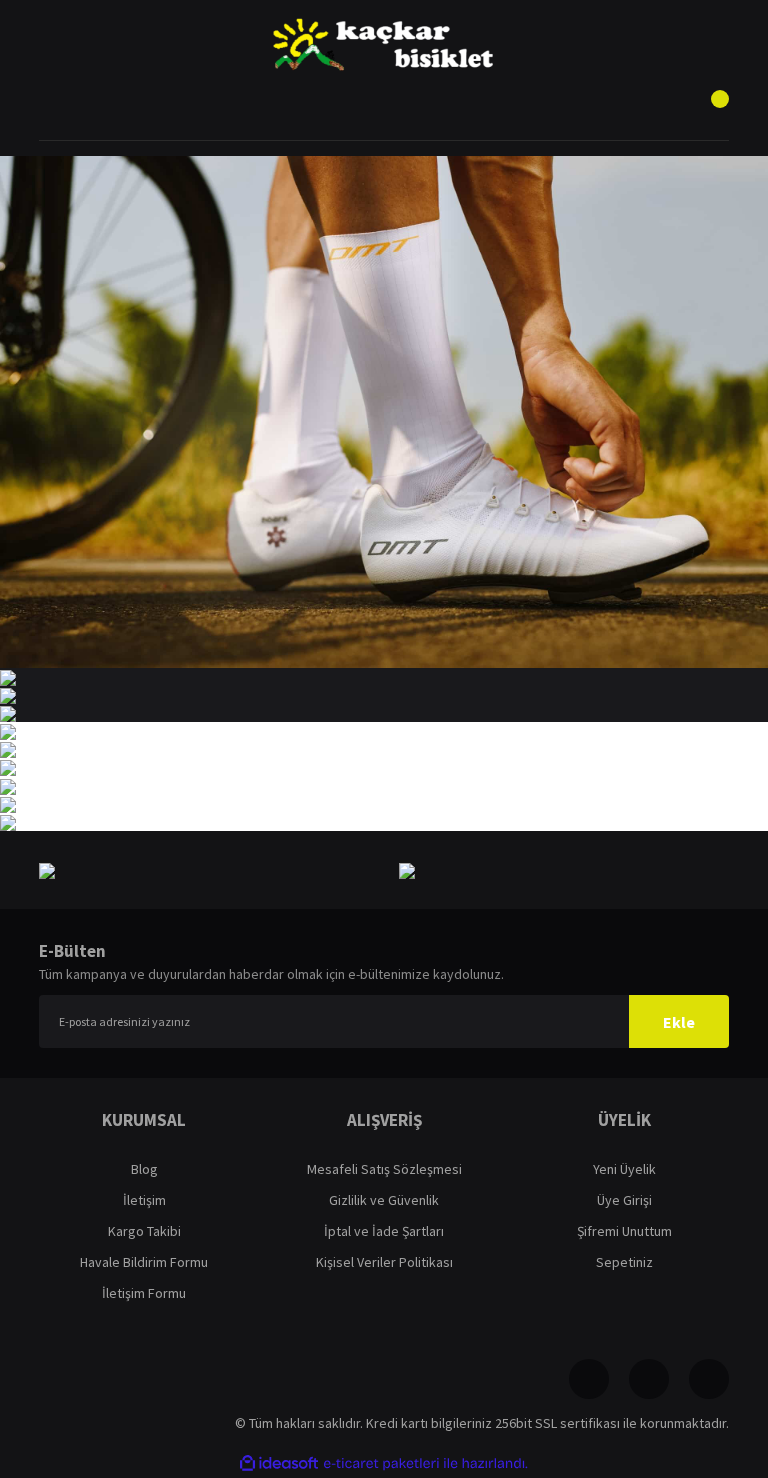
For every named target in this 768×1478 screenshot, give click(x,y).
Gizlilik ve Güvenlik (384, 1200)
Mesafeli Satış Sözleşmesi (384, 1169)
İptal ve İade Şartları (384, 1231)
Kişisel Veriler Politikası (384, 1262)
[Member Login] (384, 110)
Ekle (679, 1022)
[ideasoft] (279, 1463)
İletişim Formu (144, 1293)
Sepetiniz (624, 1262)
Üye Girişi (624, 1200)
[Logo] (383, 45)
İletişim (144, 1200)
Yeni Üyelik (624, 1169)
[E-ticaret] (381, 1464)
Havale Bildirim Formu (144, 1262)
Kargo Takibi (144, 1231)
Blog (144, 1169)
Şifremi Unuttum (624, 1231)
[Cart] (709, 110)
